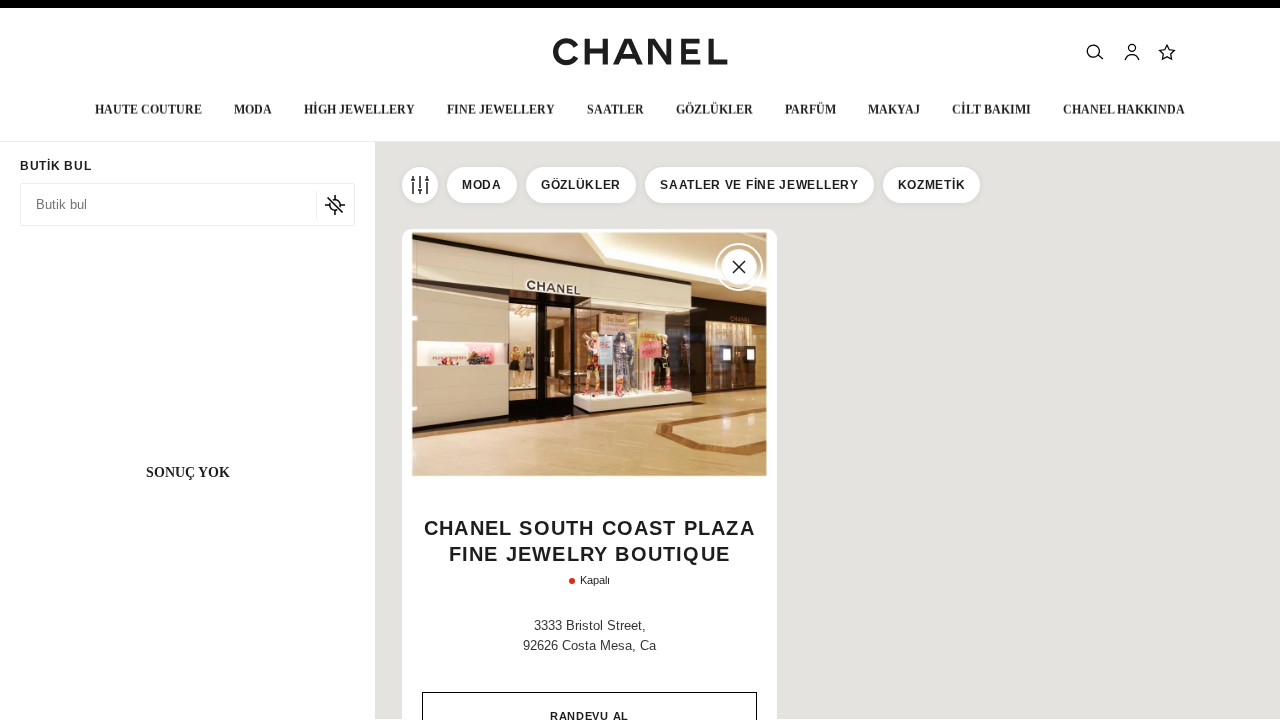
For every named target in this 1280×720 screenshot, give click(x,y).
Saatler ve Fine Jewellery (759, 185)
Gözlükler (581, 185)
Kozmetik (932, 185)
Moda (482, 185)
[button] (253, 114)
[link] (1168, 52)
